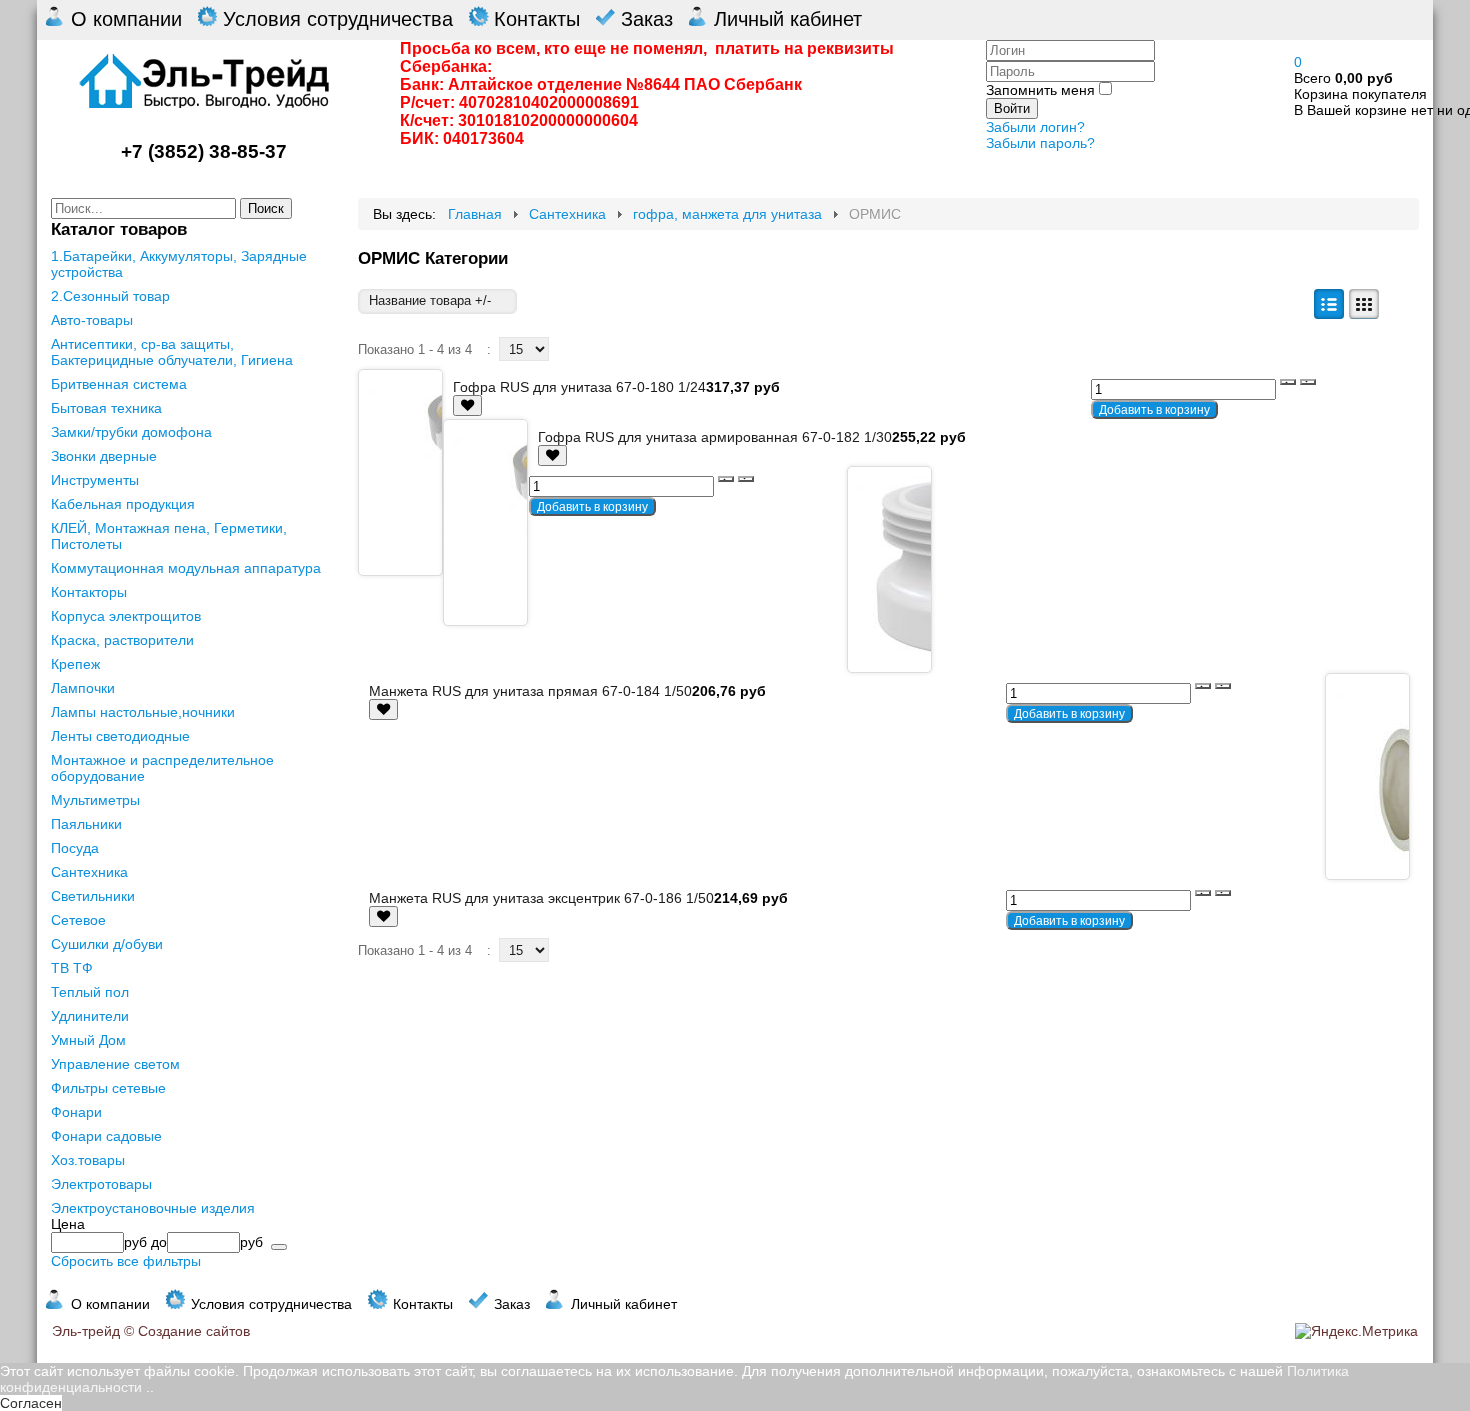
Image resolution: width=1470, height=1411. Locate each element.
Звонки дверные (104, 456)
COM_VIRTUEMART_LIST (1329, 304)
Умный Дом (88, 1040)
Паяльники (86, 824)
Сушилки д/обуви (107, 944)
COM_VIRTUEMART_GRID (1364, 304)
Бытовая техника (106, 408)
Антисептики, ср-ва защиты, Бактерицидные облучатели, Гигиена (172, 352)
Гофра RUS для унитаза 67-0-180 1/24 (579, 387)
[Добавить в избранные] (467, 405)
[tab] (190, 1224)
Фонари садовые (106, 1136)
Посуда (75, 848)
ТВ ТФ (72, 968)
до (159, 1242)
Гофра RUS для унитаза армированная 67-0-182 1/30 (715, 437)
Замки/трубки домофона (131, 432)
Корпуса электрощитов (126, 616)
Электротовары (101, 1184)
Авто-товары (92, 320)
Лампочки (83, 688)
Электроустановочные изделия (153, 1208)
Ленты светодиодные (120, 736)
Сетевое (78, 920)
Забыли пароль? (1040, 143)
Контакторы (89, 592)
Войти (1012, 108)
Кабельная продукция (123, 504)
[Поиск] (279, 1247)
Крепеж (75, 664)
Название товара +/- (430, 300)
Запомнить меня (1040, 90)
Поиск (266, 208)
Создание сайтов (194, 1331)
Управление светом (115, 1064)
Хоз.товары (88, 1160)
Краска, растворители (122, 640)
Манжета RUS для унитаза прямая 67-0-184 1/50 (530, 691)
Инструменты (95, 480)
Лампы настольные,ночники (143, 712)
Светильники (93, 896)
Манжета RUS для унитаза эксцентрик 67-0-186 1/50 (541, 898)
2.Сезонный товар (110, 296)
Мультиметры (95, 800)
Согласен (31, 1403)
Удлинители (90, 1016)
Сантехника (89, 872)
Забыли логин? (1035, 127)
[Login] (467, 405)
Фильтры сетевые (108, 1088)
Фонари (76, 1112)
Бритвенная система (119, 384)
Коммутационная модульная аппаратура (186, 568)
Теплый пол (90, 992)
